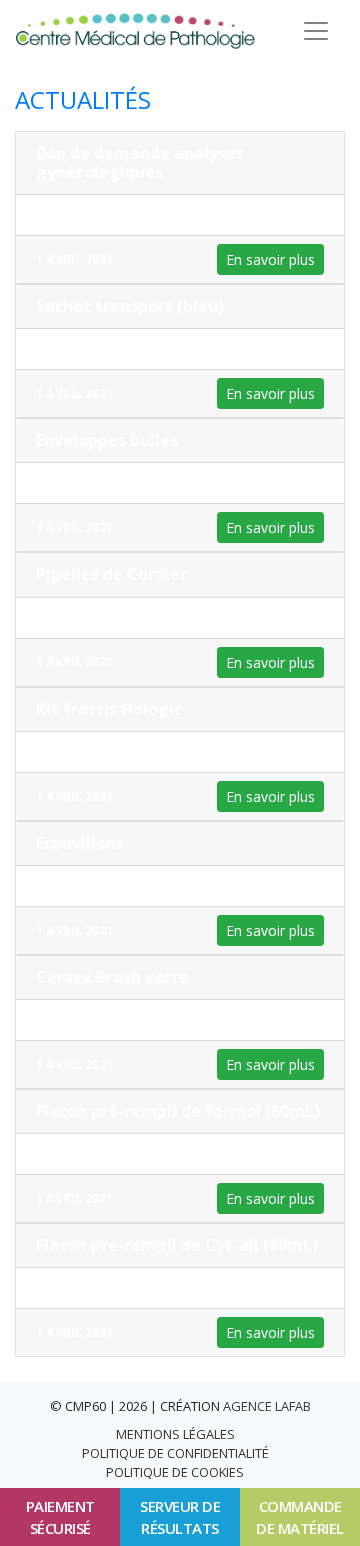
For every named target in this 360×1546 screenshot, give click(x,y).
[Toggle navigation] (316, 31)
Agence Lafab (267, 1406)
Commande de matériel (300, 1517)
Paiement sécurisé (60, 1517)
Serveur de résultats (180, 1517)
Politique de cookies (175, 1472)
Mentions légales (175, 1434)
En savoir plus (270, 259)
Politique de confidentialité (175, 1453)
